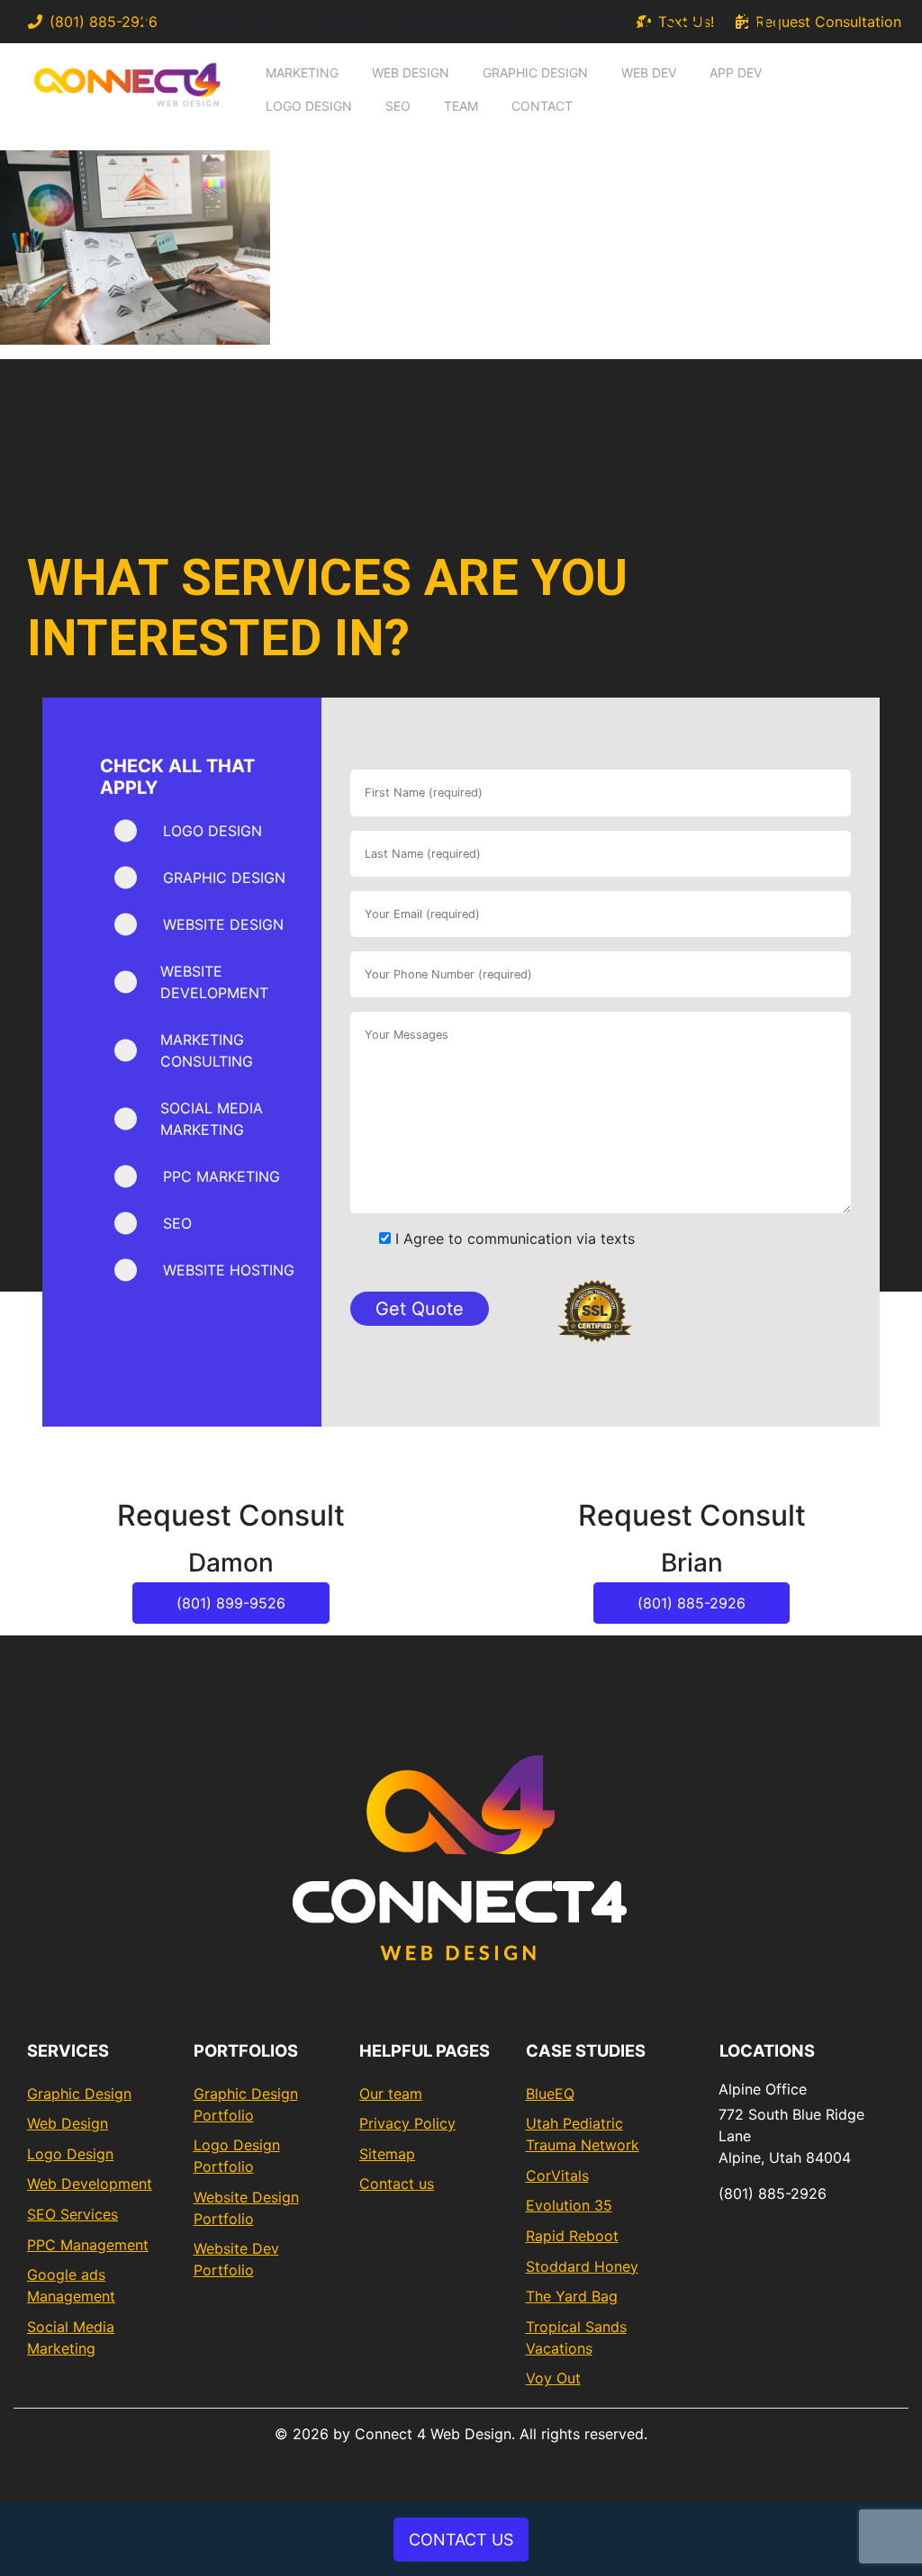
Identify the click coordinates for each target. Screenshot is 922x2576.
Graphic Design (535, 72)
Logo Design (309, 106)
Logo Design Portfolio (237, 2156)
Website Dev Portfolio (236, 2259)
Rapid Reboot (572, 2236)
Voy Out (553, 2378)
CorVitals (557, 2175)
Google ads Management (71, 2285)
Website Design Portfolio (246, 2208)
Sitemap (387, 2154)
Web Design (411, 72)
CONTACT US (461, 2540)
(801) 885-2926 (691, 1603)
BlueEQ (550, 2094)
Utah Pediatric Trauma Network (583, 2134)
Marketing (302, 72)
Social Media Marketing (71, 2337)
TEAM (461, 106)
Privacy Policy (407, 2123)
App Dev (736, 72)
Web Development (90, 2184)
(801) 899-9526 (231, 1603)
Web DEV (649, 72)
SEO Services (72, 2214)
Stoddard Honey (582, 2266)
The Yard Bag (572, 2296)
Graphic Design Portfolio (246, 2104)
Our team (391, 2094)
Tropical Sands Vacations (576, 2337)
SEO (398, 106)
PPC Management (88, 2245)
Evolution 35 (569, 2205)
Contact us (397, 2184)
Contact (542, 106)
